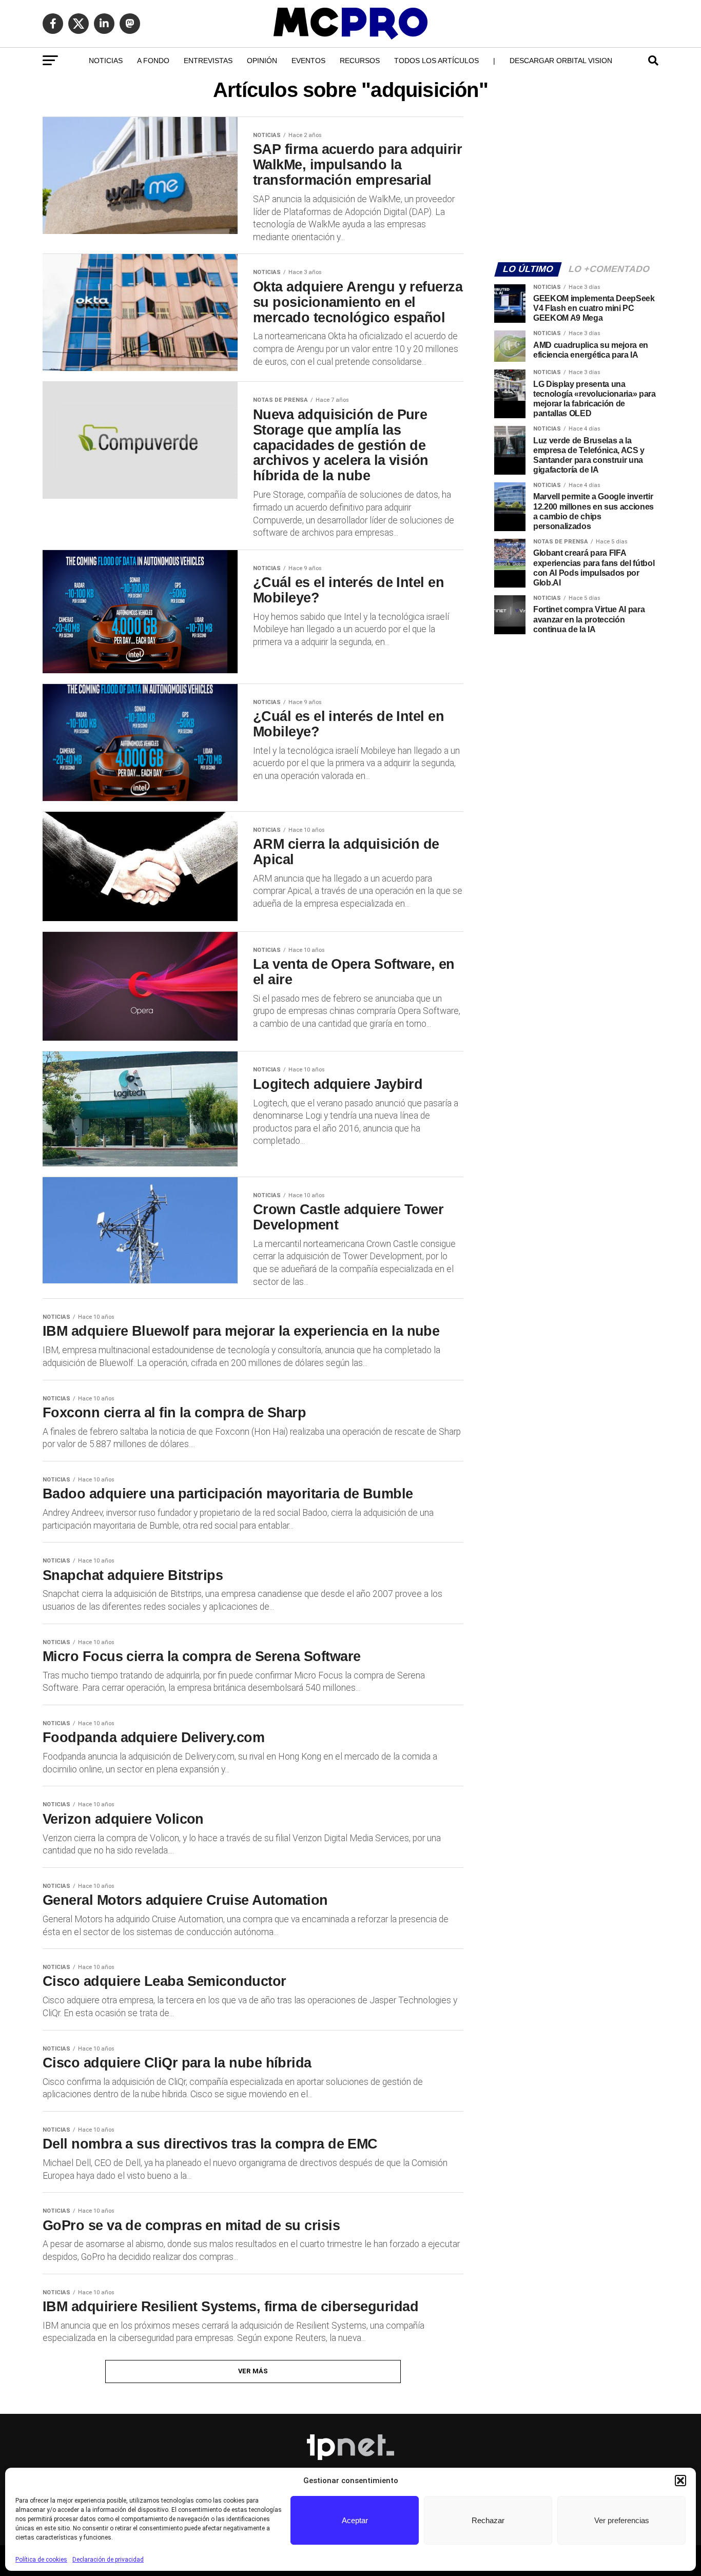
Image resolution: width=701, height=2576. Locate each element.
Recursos (360, 61)
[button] (680, 2481)
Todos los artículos (436, 61)
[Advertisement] (576, 183)
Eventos (308, 61)
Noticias (106, 61)
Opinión (262, 61)
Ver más (253, 2371)
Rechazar (488, 2520)
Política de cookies (41, 2560)
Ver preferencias (622, 2520)
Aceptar (355, 2520)
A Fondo (153, 61)
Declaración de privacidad (108, 2560)
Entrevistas (208, 61)
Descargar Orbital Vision (561, 61)
